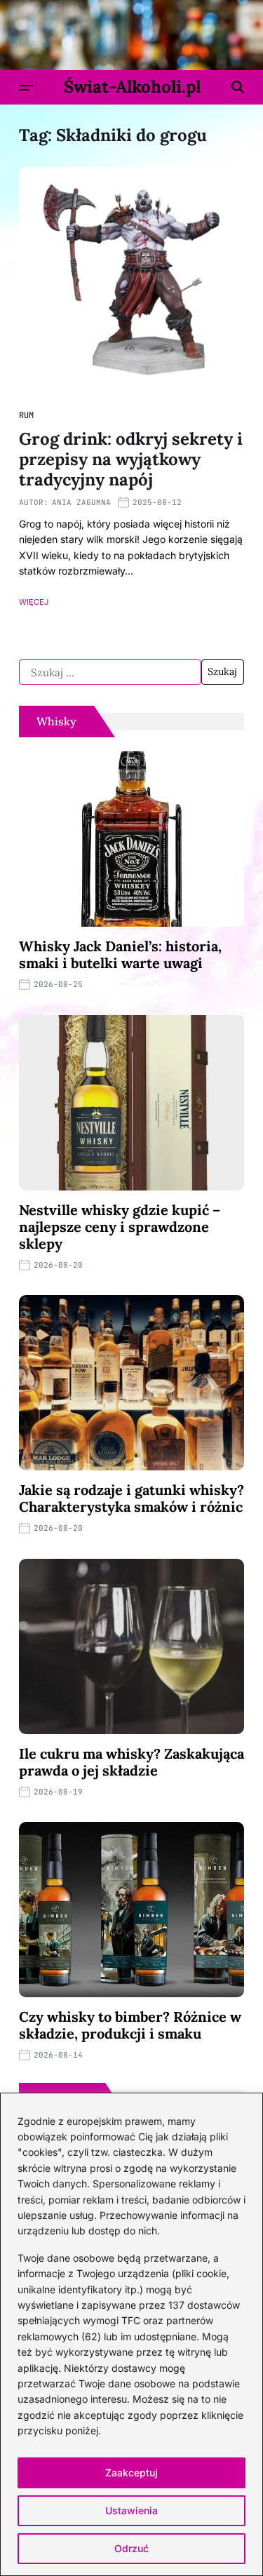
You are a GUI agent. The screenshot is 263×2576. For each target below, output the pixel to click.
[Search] (238, 87)
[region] (131, 2334)
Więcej (34, 602)
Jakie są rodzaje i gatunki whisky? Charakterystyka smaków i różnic (131, 1498)
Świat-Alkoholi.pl (132, 87)
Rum (26, 415)
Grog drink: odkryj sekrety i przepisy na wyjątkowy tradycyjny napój (131, 459)
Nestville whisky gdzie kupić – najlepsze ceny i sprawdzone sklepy (120, 1227)
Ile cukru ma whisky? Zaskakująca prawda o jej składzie (131, 1762)
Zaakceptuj (131, 2473)
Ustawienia (131, 2510)
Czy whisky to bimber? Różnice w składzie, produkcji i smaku (130, 2025)
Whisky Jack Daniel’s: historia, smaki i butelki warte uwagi (120, 954)
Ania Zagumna (81, 502)
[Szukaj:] (110, 672)
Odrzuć (131, 2548)
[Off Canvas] (26, 88)
